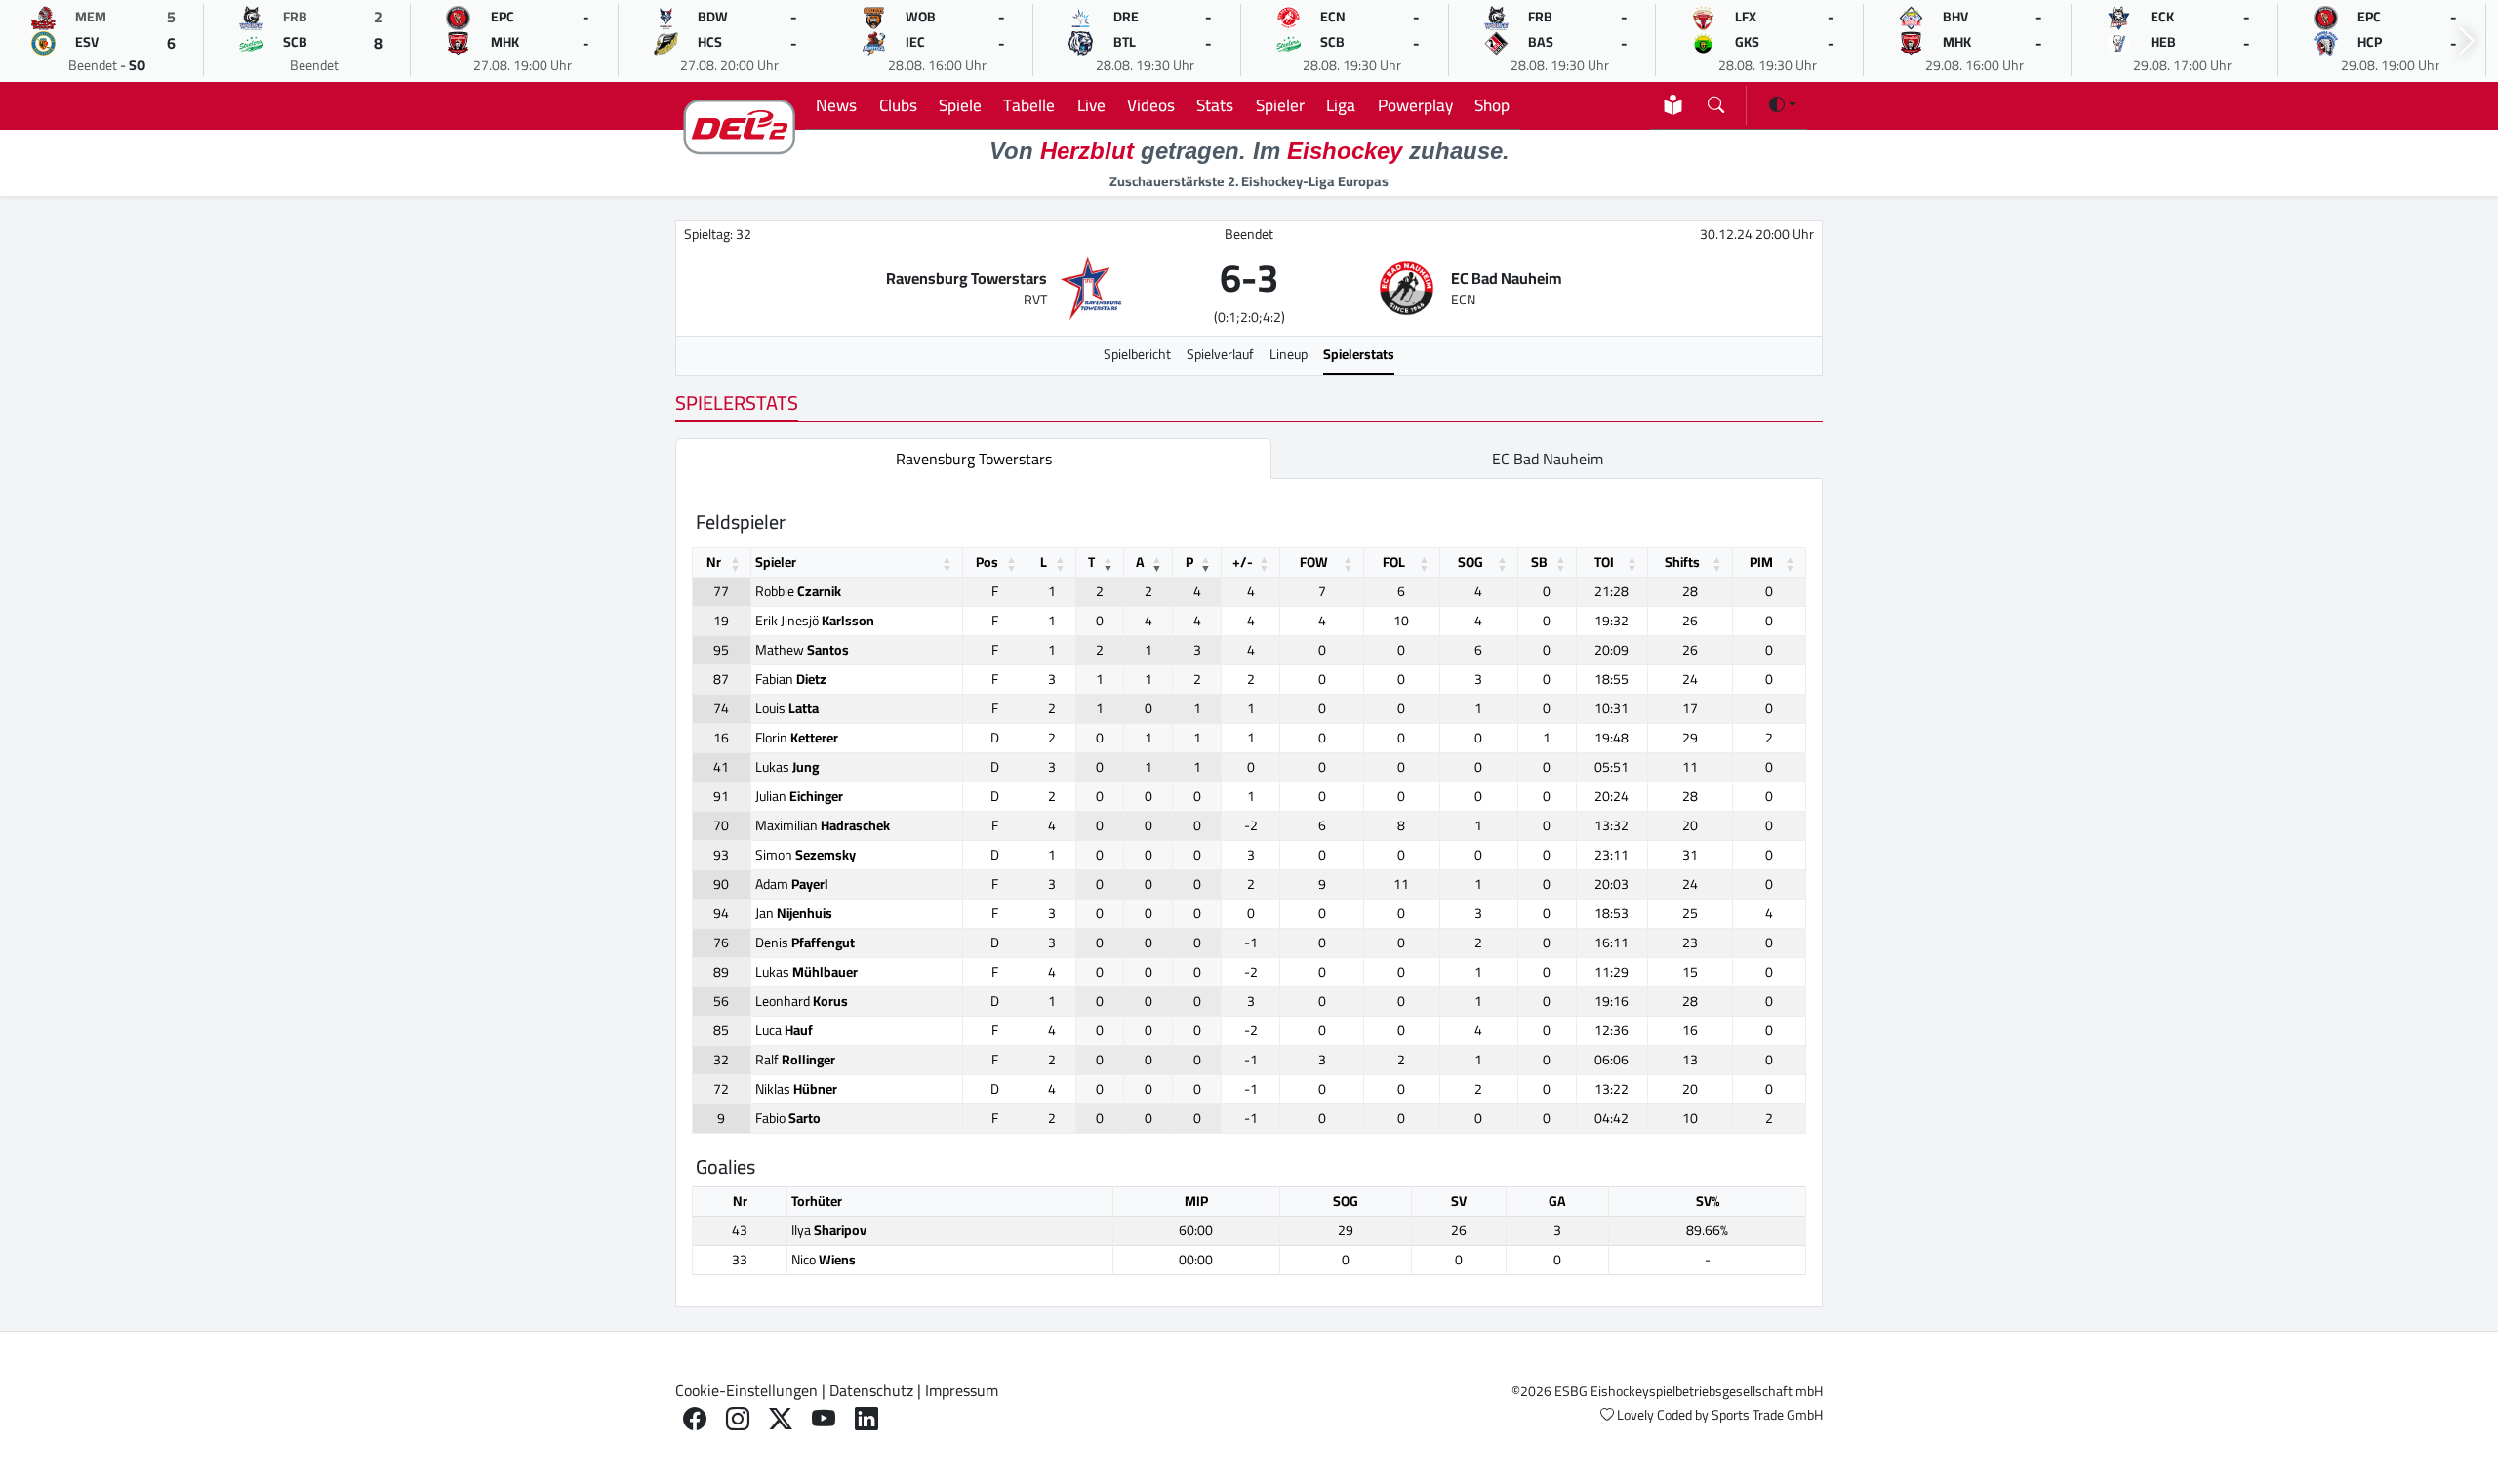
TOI (1604, 562)
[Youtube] (824, 1419)
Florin (797, 738)
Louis (787, 708)
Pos (987, 562)
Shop (1492, 105)
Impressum (962, 1390)
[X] (781, 1419)
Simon (806, 855)
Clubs (898, 105)
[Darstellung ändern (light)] (1783, 104)
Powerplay (1415, 105)
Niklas (796, 1089)
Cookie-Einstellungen (746, 1390)
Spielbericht (1137, 354)
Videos (1151, 105)
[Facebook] (695, 1419)
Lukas (787, 767)
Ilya (829, 1230)
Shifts (1682, 562)
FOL (1394, 562)
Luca (784, 1030)
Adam (792, 884)
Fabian (791, 679)
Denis (805, 943)
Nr (714, 562)
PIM (1761, 562)
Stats (1215, 105)
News (836, 105)
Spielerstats (1359, 354)
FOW (1314, 562)
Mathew (802, 650)
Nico (824, 1260)
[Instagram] (738, 1419)
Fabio (788, 1118)
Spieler (1280, 105)
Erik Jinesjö (815, 621)
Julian (799, 796)
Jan (794, 913)
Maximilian (823, 825)
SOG (1471, 562)
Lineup (1289, 354)
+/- (1243, 562)
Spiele (960, 105)
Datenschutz (871, 1390)
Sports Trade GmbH (1767, 1415)
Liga (1341, 105)
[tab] (973, 459)
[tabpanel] (1249, 893)
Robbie (798, 591)
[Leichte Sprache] (1673, 105)
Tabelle (1029, 105)
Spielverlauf (1220, 354)
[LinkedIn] (866, 1419)
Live (1091, 105)
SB (1539, 562)
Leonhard (802, 1001)
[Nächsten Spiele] (2467, 41)
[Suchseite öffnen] (1716, 101)
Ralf (795, 1060)
